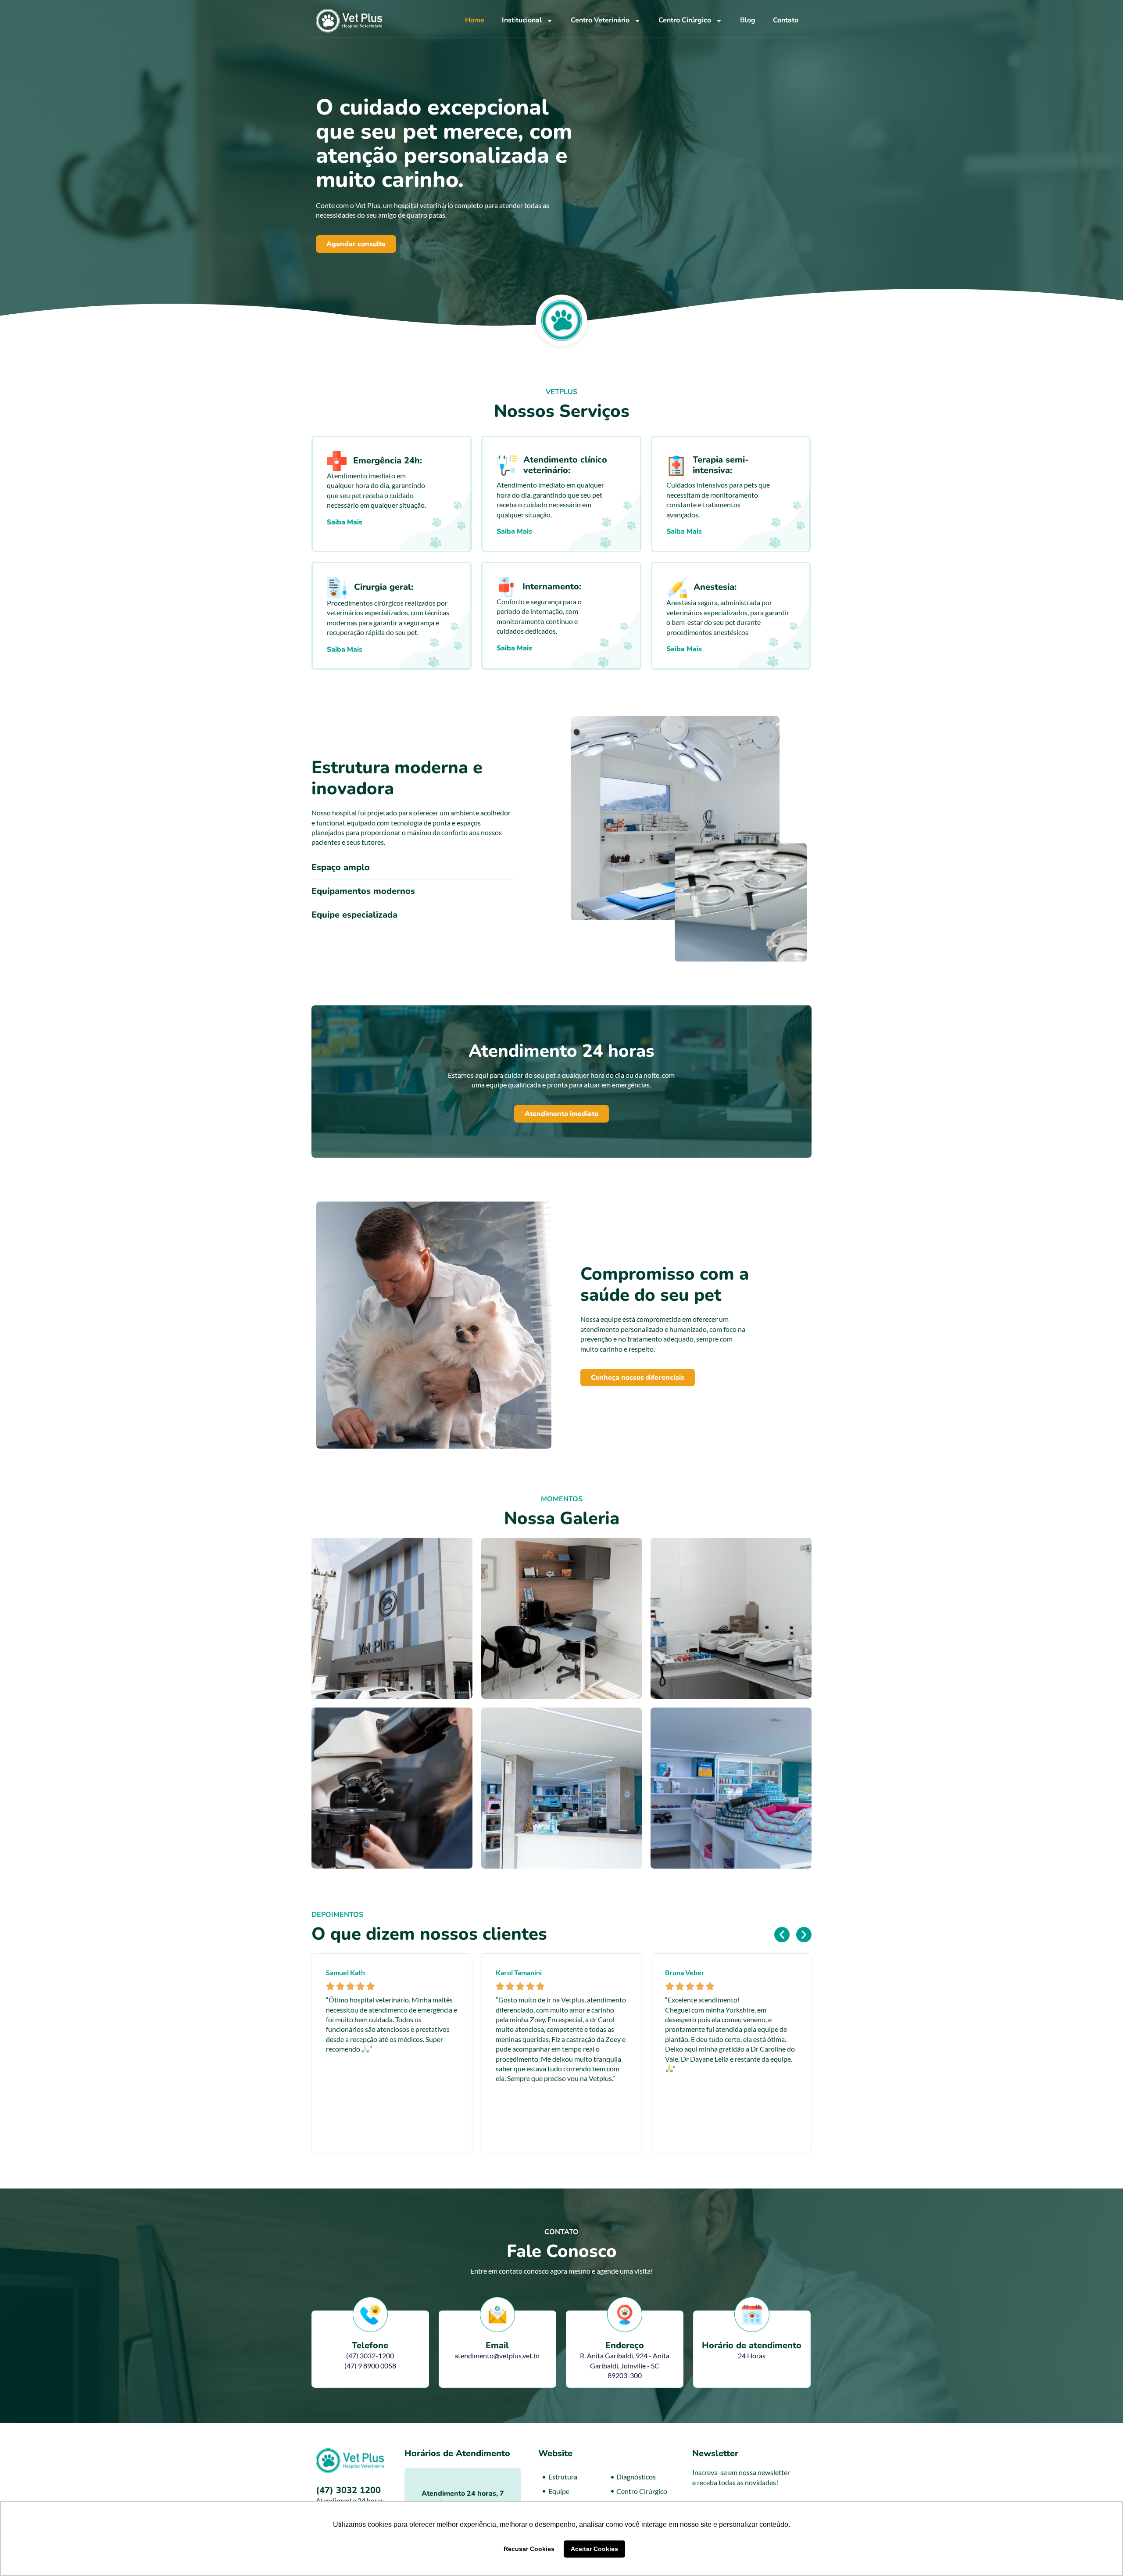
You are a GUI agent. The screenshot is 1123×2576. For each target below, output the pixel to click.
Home (475, 20)
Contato (786, 20)
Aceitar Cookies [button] (594, 2549)
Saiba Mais (345, 522)
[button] (782, 1935)
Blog (748, 20)
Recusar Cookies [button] (529, 2549)
